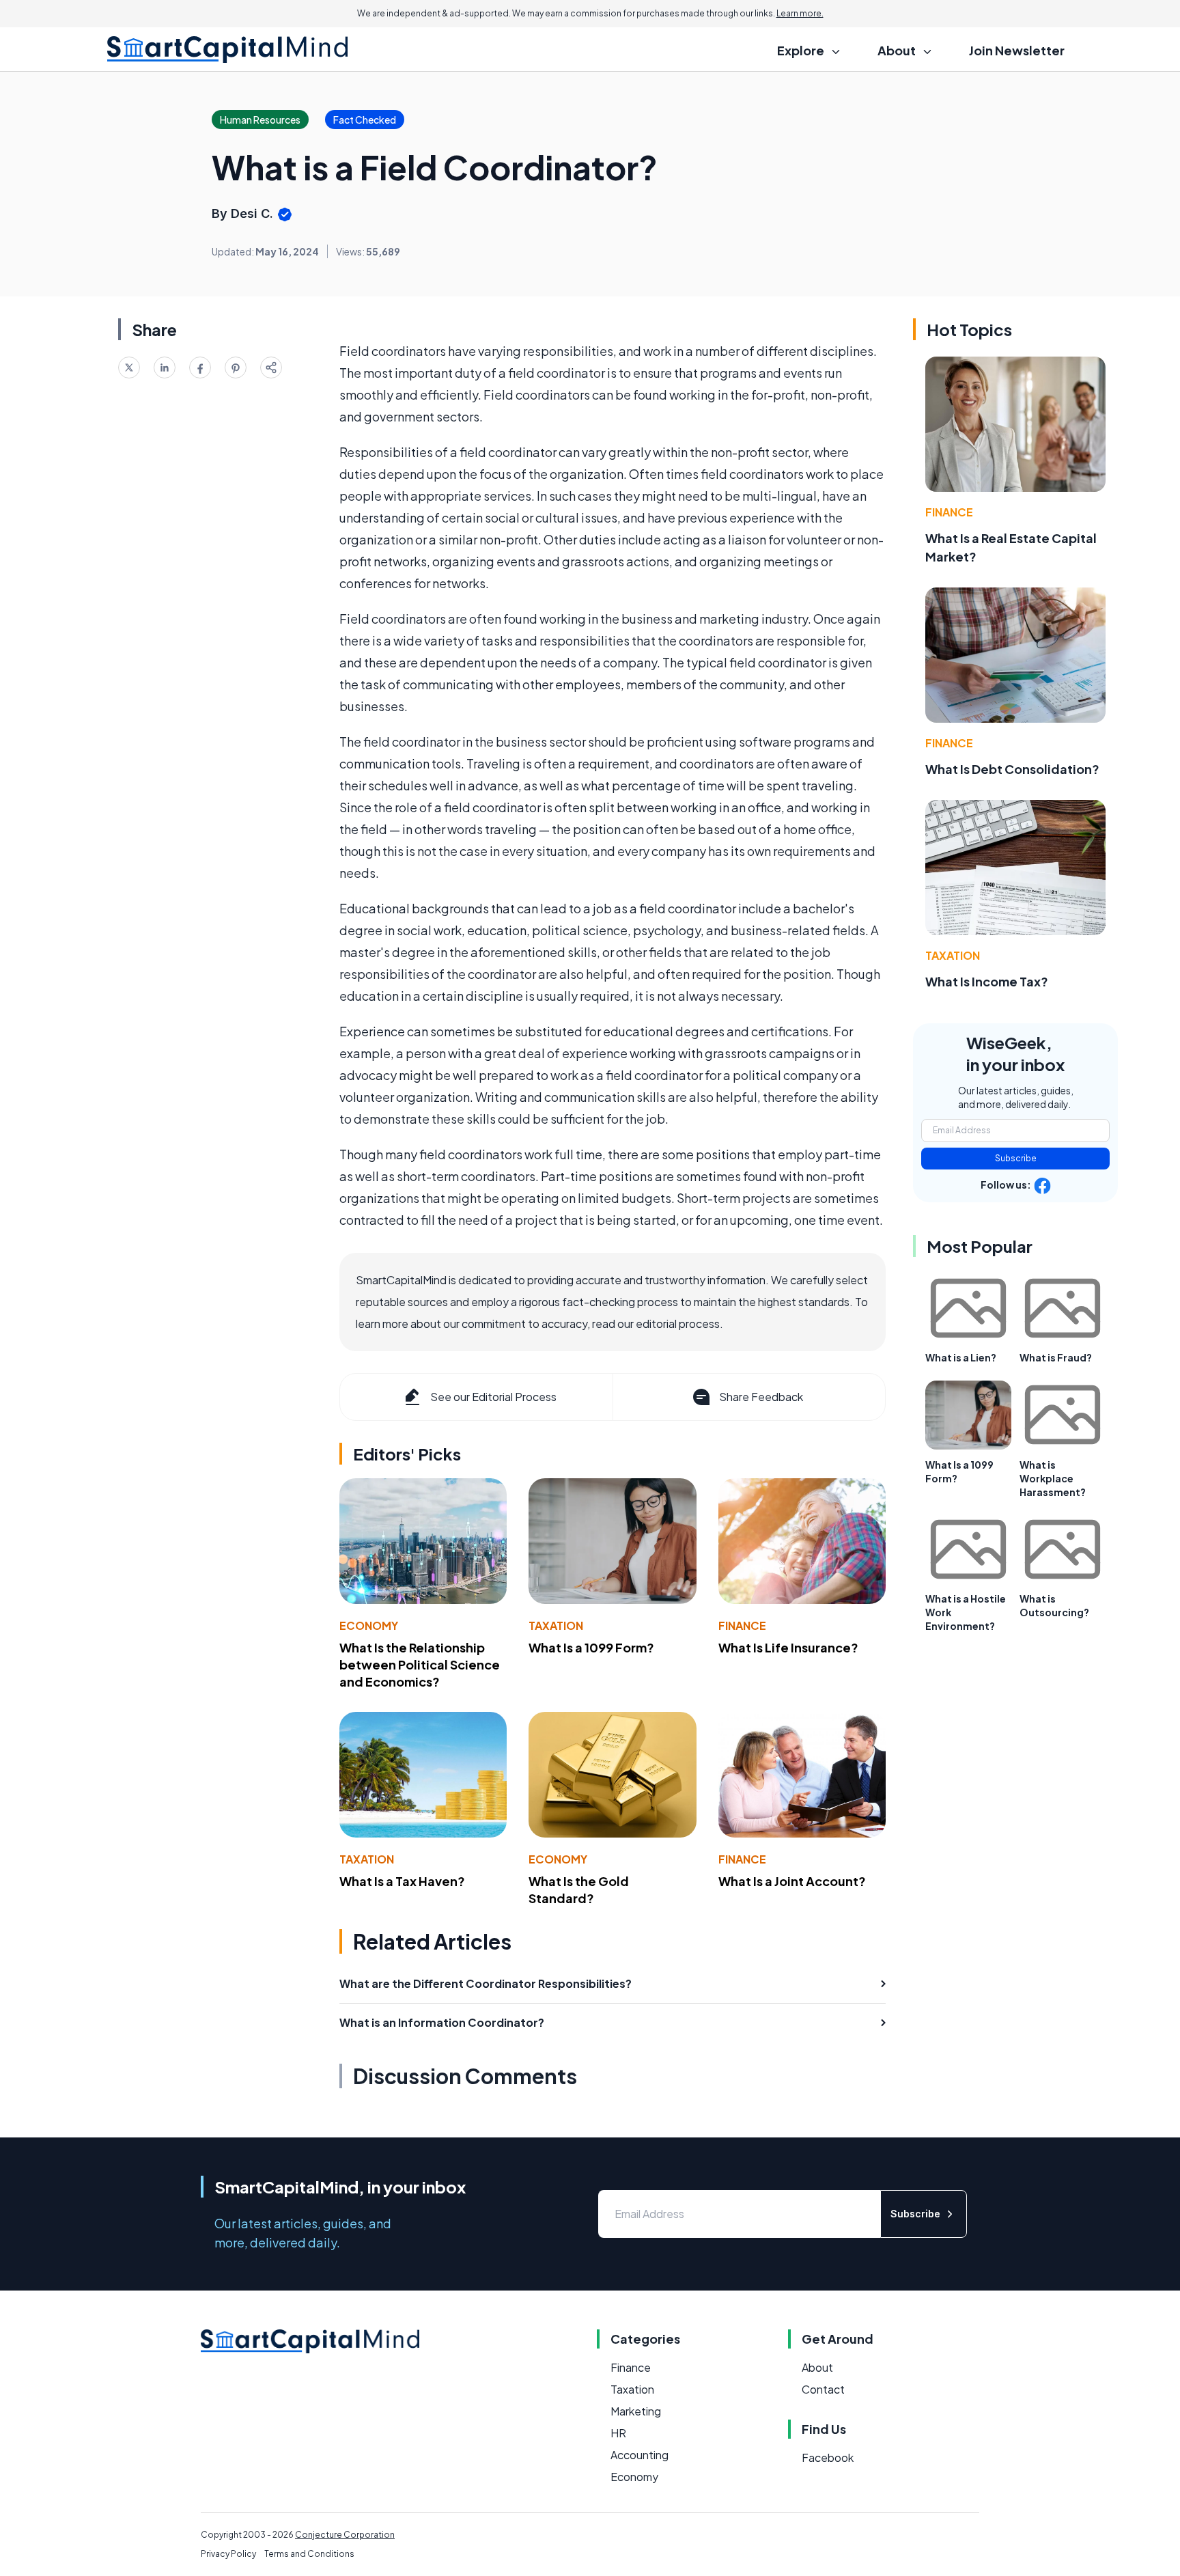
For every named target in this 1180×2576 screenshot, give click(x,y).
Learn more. (800, 13)
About (817, 2367)
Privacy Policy (228, 2554)
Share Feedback (761, 1397)
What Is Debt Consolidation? (1012, 769)
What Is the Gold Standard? (579, 1889)
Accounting (640, 2455)
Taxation (556, 1625)
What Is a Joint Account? (792, 1881)
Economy (369, 1625)
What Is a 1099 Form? (591, 1647)
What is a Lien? (961, 1357)
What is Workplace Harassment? (1053, 1478)
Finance (742, 1625)
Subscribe (1016, 1158)
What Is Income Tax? (987, 981)
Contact (823, 2389)
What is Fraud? (1056, 1357)
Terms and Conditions (309, 2554)
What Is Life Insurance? (788, 1647)
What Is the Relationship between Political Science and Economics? (420, 1664)
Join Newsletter (1017, 50)
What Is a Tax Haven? (402, 1881)
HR (618, 2433)
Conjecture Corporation (345, 2535)
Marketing (636, 2411)
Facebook (828, 2457)
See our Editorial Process (493, 1397)
